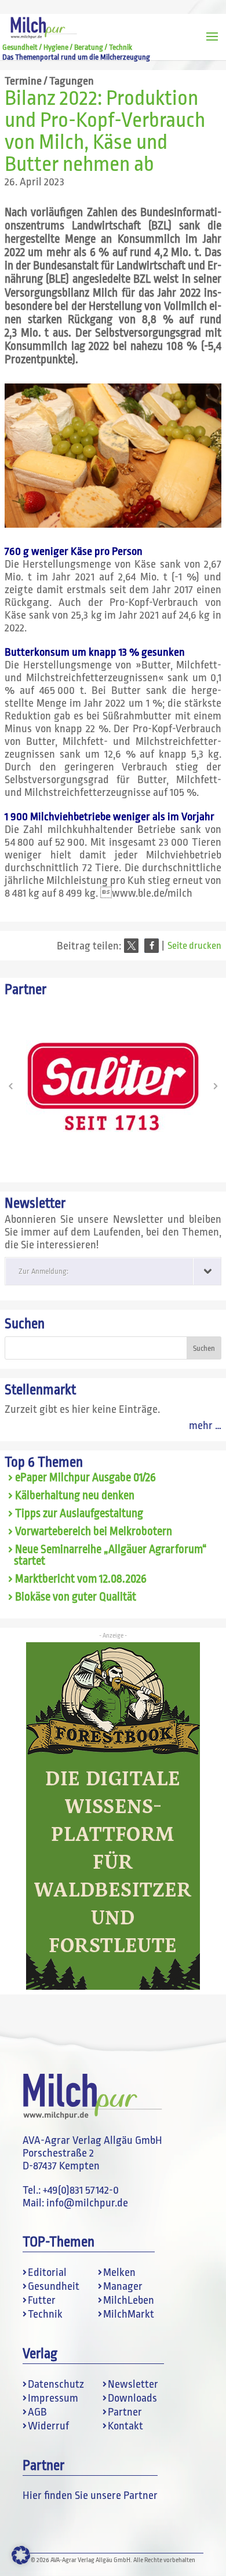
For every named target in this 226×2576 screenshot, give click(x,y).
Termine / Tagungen (49, 81)
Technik (45, 2314)
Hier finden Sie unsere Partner (90, 2495)
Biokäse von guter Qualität (76, 1597)
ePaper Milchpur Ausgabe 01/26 (85, 1478)
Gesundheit (54, 2286)
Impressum (53, 2398)
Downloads (132, 2398)
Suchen (25, 1324)
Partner (125, 2412)
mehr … (205, 1426)
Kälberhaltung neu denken (75, 1496)
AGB (37, 2412)
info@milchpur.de (87, 2203)
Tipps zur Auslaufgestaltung (79, 1514)
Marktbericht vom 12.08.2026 (81, 1579)
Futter (42, 2300)
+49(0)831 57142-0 (81, 2190)
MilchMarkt (129, 2314)
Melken (119, 2272)
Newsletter (133, 2384)
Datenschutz (56, 2384)
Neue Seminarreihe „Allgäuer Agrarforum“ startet (110, 1556)
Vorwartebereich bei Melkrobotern (94, 1532)
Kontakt (125, 2426)
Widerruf (48, 2426)
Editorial (47, 2272)
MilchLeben (129, 2300)
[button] (131, 946)
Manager (123, 2286)
